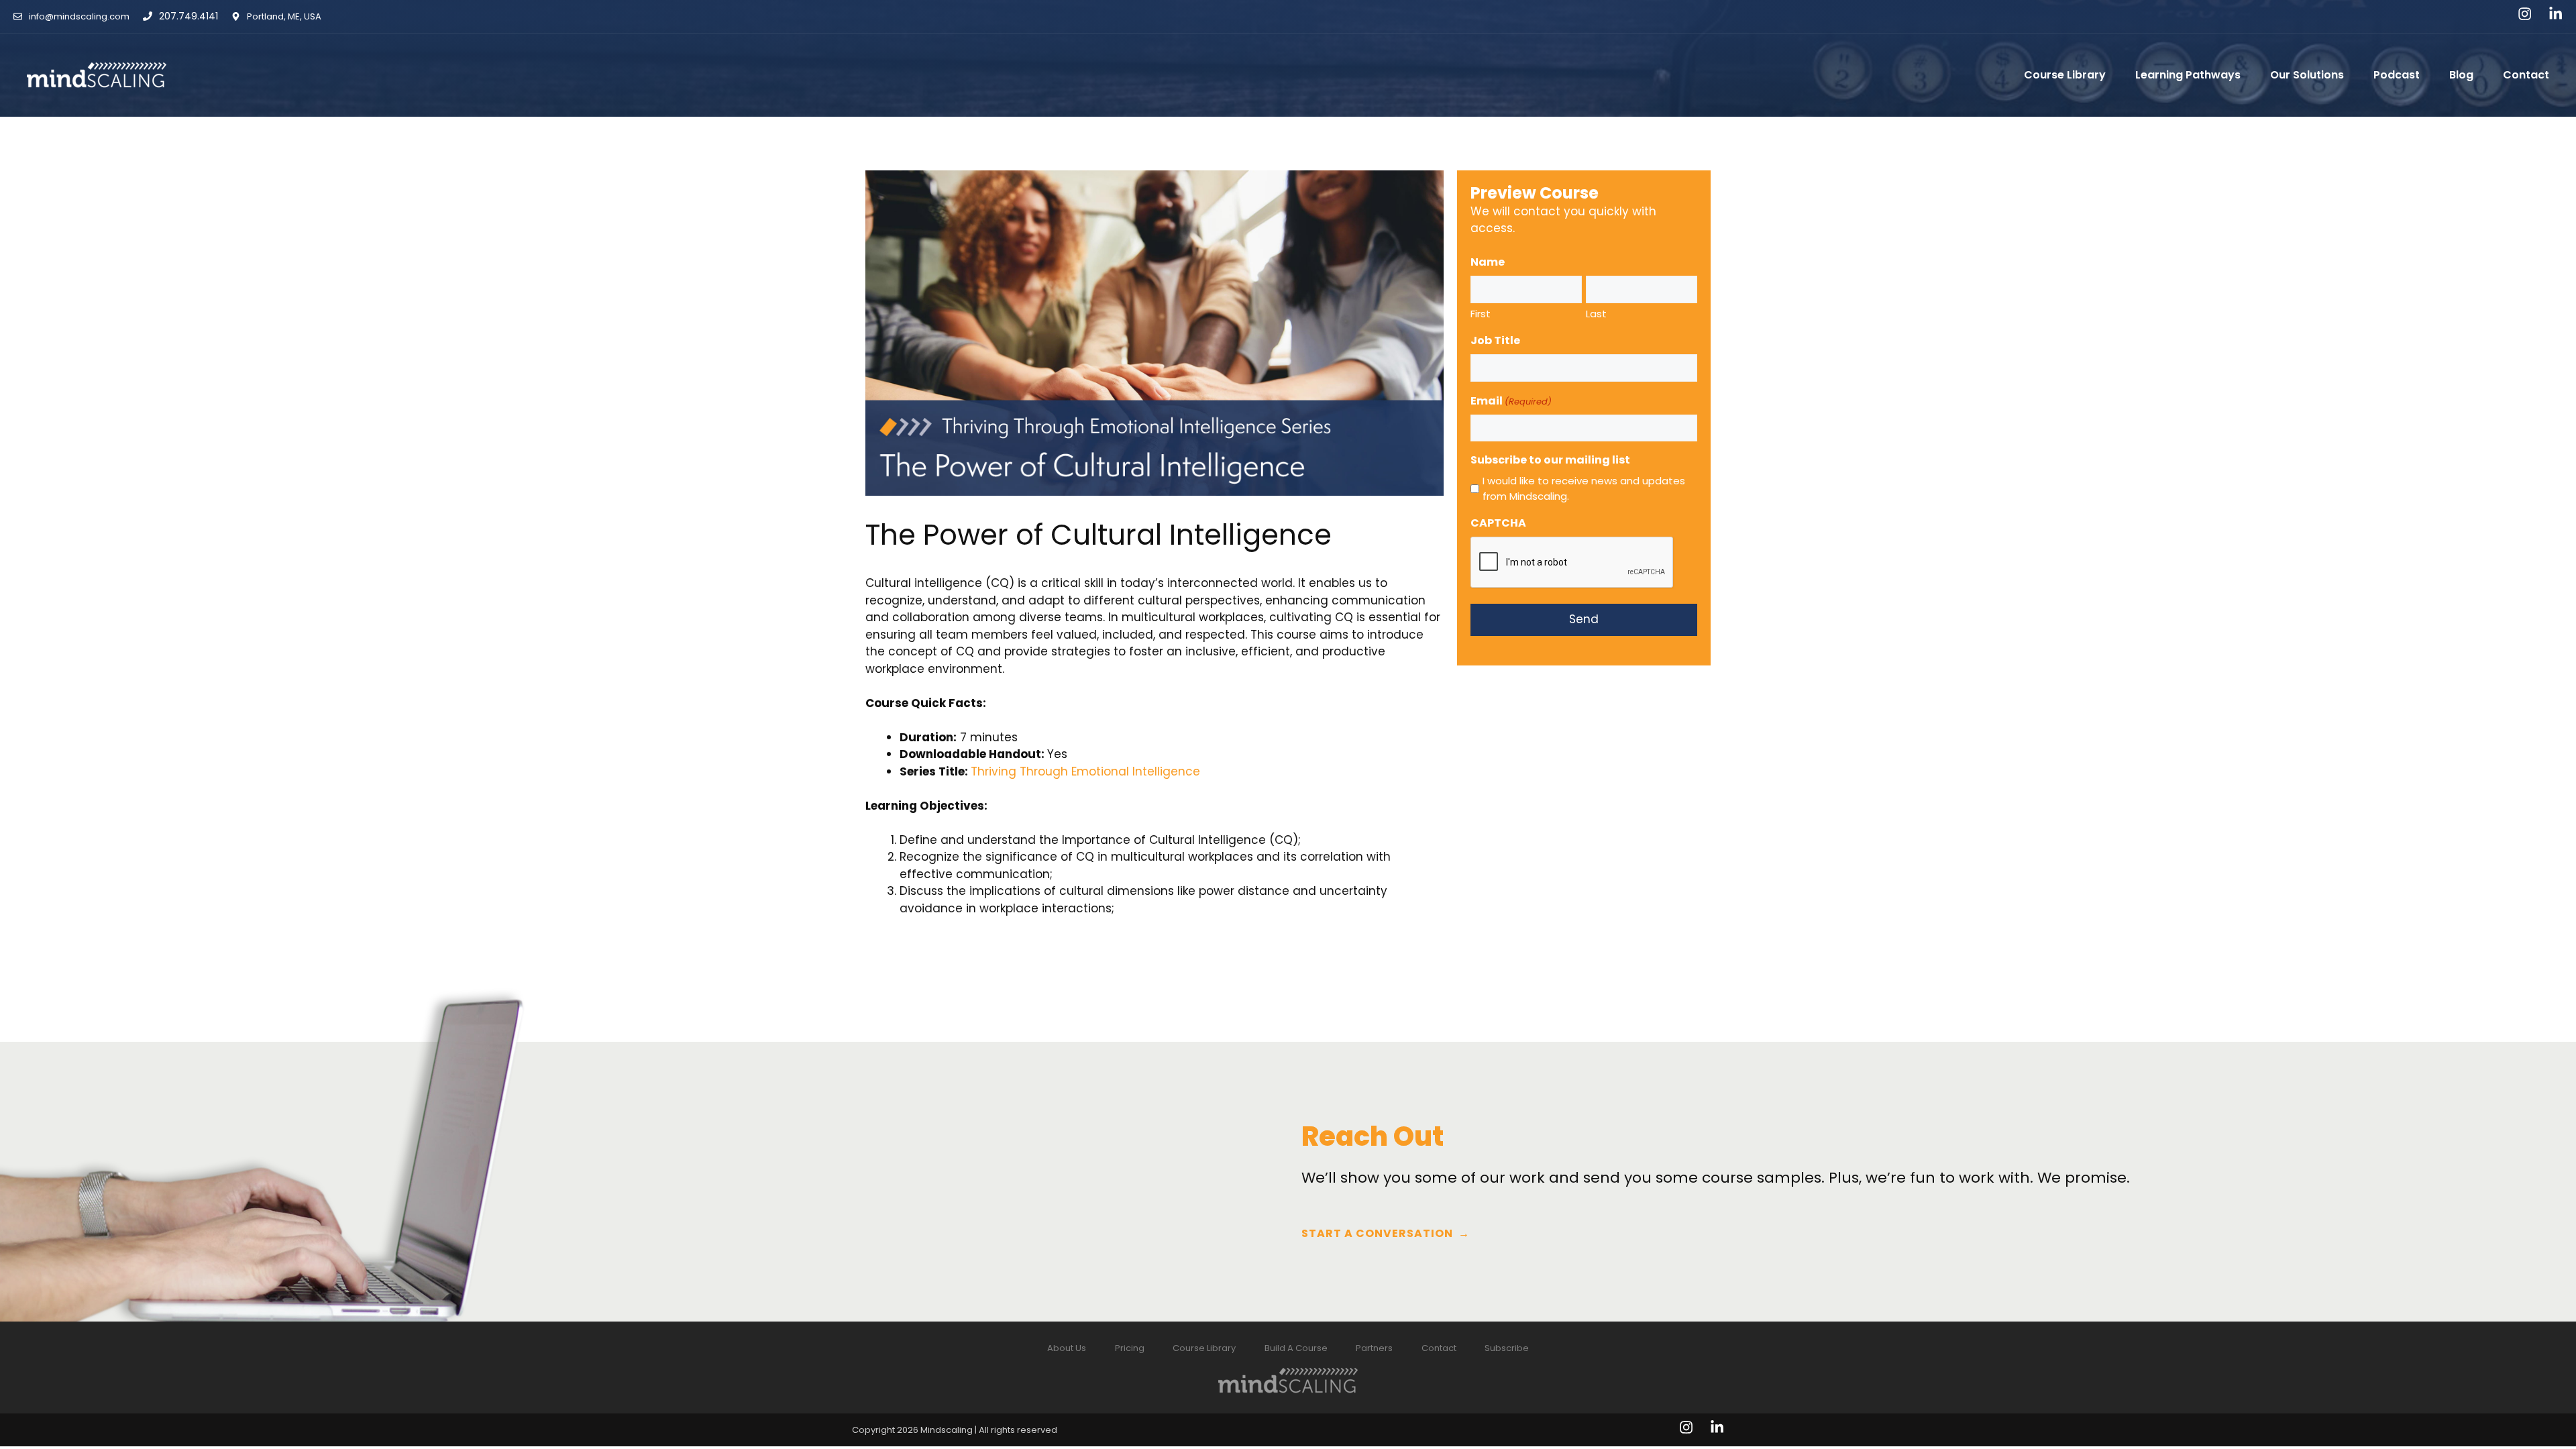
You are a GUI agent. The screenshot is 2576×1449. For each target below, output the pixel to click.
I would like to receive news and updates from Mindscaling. (1584, 488)
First (1481, 314)
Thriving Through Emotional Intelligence (1085, 771)
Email (1511, 401)
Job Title (1495, 340)
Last (1596, 314)
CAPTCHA (1498, 523)
